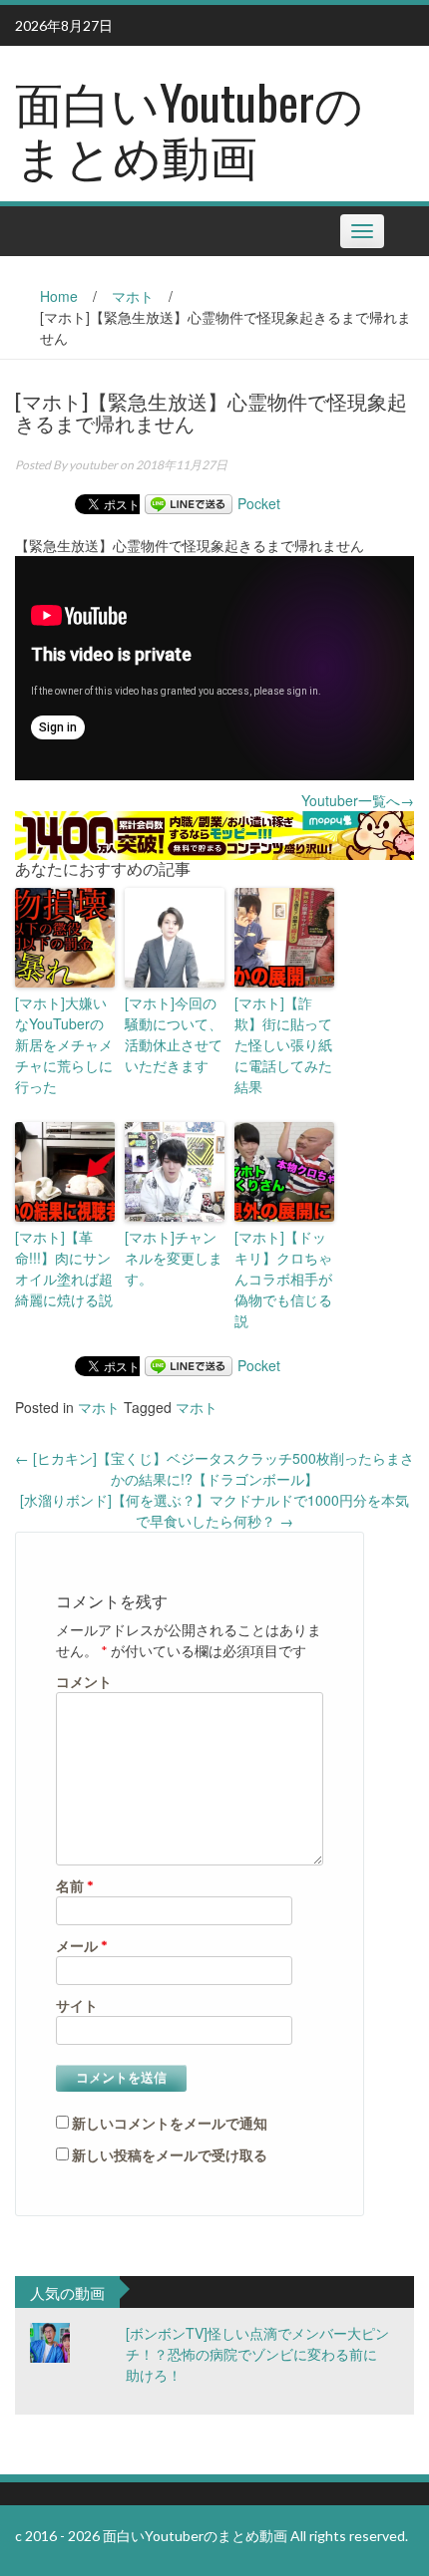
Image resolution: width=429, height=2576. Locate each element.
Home (59, 296)
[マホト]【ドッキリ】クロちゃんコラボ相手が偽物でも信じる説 (283, 1279)
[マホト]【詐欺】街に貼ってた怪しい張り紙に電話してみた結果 (283, 1044)
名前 (75, 1886)
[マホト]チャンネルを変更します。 (174, 1258)
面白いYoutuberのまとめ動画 (189, 128)
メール (82, 1946)
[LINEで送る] (189, 503)
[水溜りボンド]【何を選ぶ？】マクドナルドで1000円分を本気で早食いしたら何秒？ (214, 1510)
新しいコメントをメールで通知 (170, 2123)
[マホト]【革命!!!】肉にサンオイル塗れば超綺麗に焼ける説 (64, 1268)
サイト (77, 2005)
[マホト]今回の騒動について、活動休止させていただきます (174, 1034)
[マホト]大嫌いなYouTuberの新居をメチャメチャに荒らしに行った (64, 1044)
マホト (133, 296)
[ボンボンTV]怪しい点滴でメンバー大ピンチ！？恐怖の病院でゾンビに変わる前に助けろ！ (257, 2354)
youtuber (93, 465)
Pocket (259, 503)
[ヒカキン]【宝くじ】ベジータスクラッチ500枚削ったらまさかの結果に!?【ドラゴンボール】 (214, 1468)
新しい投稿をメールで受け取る (170, 2155)
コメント (84, 1682)
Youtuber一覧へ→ (358, 800)
